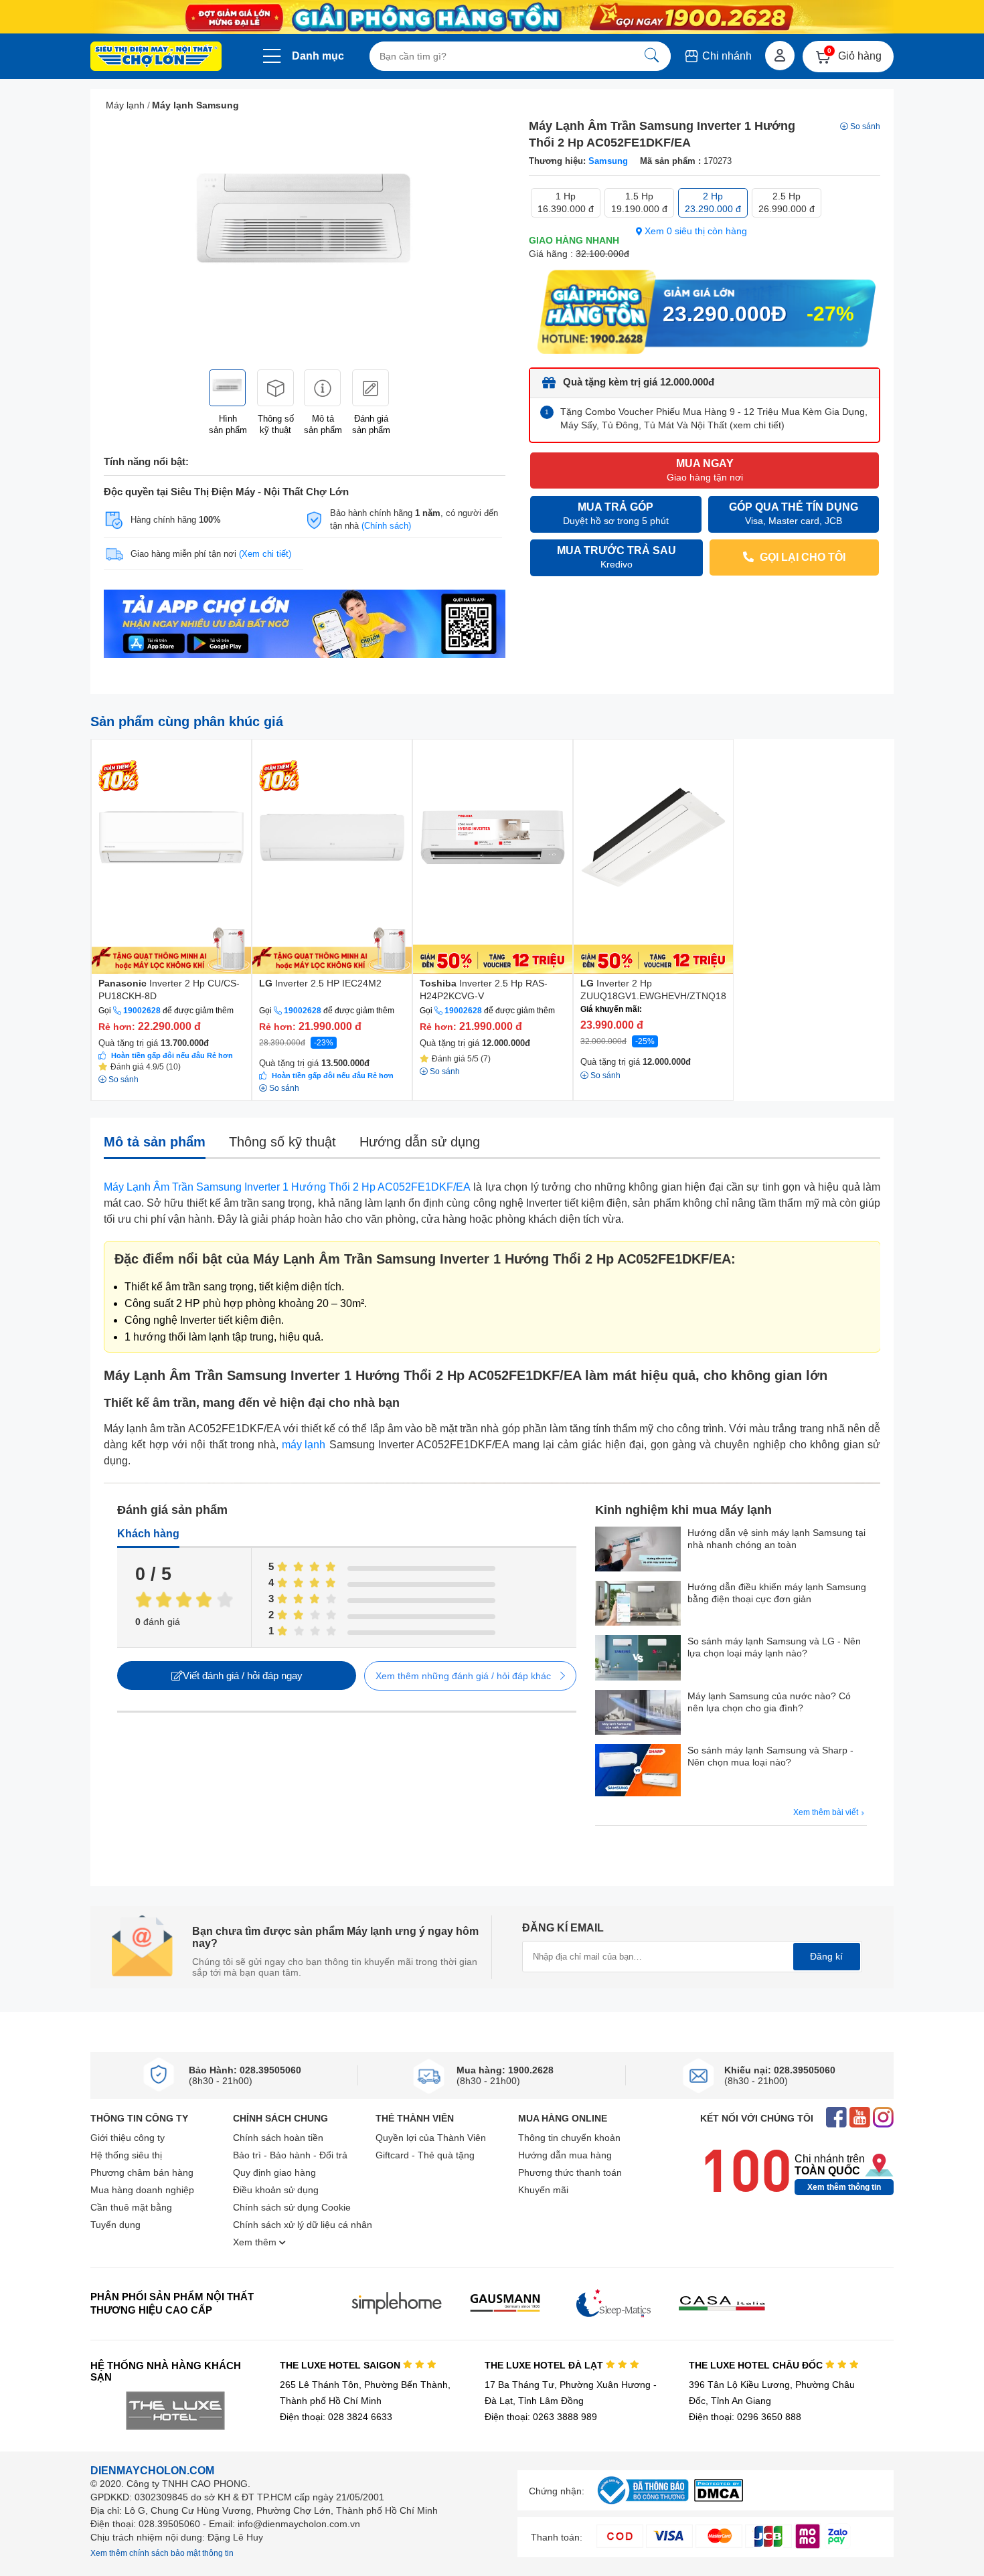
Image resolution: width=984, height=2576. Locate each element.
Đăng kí (826, 1956)
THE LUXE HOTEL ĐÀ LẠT (545, 2365)
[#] (643, 2505)
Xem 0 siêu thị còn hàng (694, 231)
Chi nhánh (726, 56)
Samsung (608, 161)
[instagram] (883, 2119)
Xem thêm (256, 2242)
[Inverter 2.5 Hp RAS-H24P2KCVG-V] (493, 857)
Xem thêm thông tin (844, 2187)
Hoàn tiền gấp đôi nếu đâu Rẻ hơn (172, 1055)
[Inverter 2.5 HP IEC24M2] (332, 857)
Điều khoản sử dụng (276, 2190)
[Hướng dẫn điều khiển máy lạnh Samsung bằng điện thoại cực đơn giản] (638, 1605)
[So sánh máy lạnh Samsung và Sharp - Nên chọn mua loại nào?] (638, 1772)
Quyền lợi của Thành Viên (431, 2138)
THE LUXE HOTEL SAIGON (341, 2365)
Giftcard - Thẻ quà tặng (425, 2155)
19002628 (142, 1011)
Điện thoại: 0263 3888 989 (541, 2417)
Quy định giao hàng (274, 2172)
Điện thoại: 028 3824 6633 (336, 2417)
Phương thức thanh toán (570, 2172)
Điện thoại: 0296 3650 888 (745, 2417)
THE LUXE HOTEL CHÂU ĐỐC (757, 2365)
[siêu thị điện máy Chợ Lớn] (156, 58)
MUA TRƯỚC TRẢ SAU (617, 557)
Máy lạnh (125, 105)
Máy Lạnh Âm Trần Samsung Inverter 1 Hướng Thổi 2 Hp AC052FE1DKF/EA (287, 1187)
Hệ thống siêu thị (126, 2155)
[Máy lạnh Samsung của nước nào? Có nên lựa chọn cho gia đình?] (638, 1714)
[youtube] (860, 2119)
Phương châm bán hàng (142, 2172)
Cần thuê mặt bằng (131, 2207)
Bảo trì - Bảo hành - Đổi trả (290, 2155)
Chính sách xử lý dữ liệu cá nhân (303, 2225)
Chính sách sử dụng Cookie (292, 2207)
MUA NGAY (705, 470)
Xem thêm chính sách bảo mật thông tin (162, 2553)
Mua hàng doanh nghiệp (142, 2190)
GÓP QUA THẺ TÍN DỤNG (794, 514)
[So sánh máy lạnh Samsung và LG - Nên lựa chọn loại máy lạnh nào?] (638, 1659)
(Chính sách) (386, 526)
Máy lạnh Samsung (195, 105)
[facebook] (836, 2119)
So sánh (865, 126)
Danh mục (318, 56)
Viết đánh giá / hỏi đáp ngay (243, 1676)
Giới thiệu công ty (128, 2138)
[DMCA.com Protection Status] (719, 2498)
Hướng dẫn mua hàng (565, 2155)
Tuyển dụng (115, 2225)
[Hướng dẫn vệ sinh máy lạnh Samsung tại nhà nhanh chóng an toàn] (638, 1550)
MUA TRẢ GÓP (616, 514)
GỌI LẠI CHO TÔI (801, 557)
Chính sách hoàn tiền (278, 2138)
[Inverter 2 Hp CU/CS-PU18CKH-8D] (171, 857)
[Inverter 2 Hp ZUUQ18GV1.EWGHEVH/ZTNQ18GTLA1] (653, 857)
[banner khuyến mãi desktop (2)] (492, 17)
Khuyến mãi (543, 2190)
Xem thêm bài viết (827, 1812)
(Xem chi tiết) (265, 554)
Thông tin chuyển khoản (569, 2138)
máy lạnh (304, 1445)
